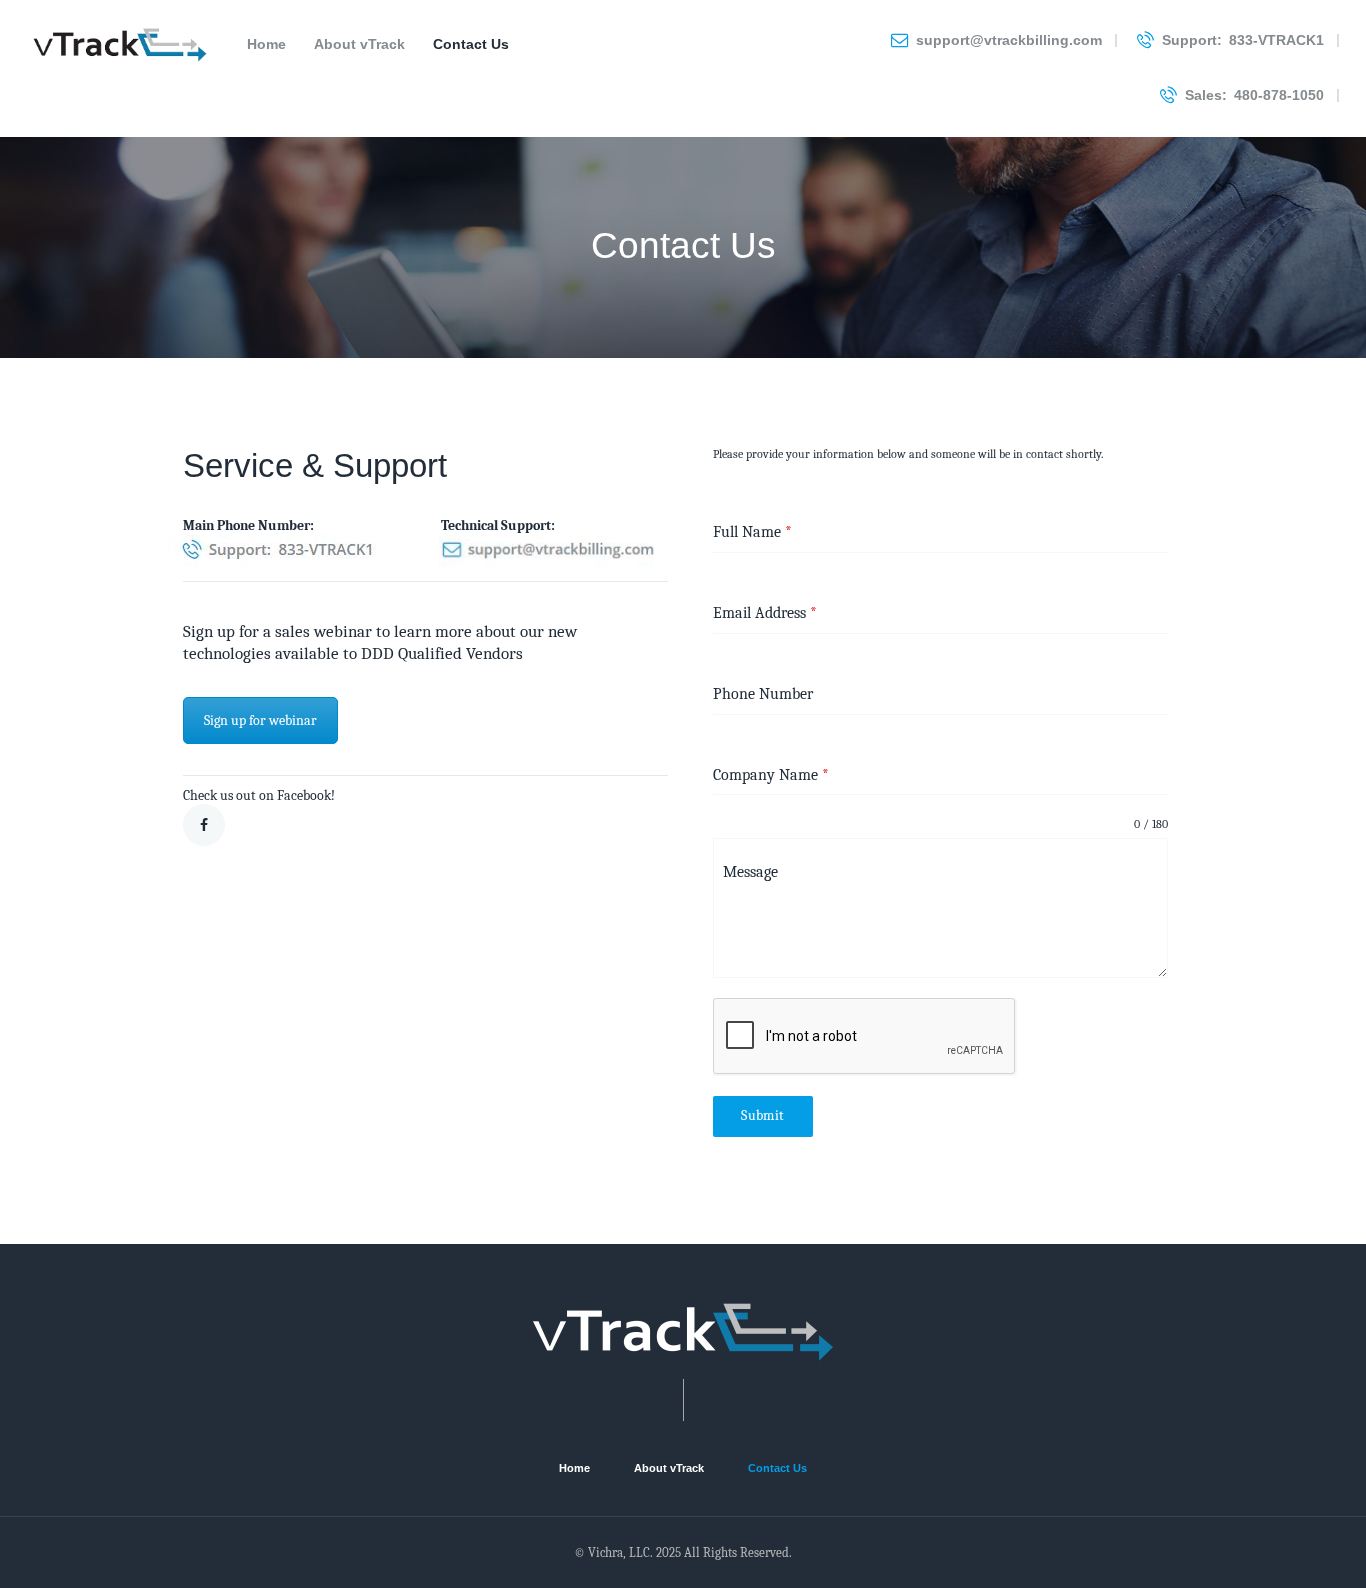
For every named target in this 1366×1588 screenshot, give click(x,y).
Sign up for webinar (260, 720)
